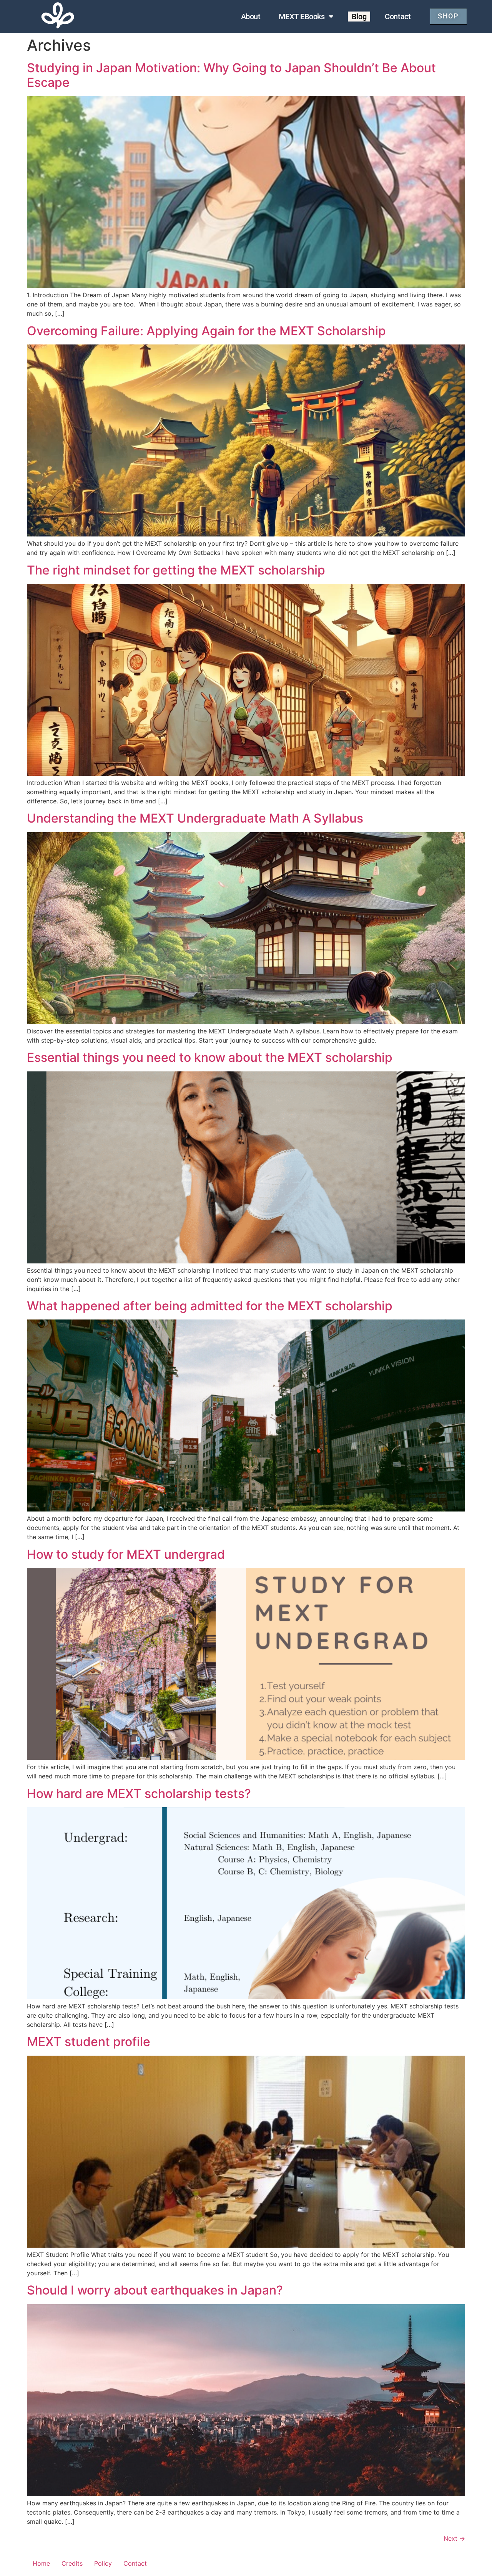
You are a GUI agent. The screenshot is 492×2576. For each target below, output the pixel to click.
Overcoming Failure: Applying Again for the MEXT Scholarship (206, 331)
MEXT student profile (89, 2042)
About (251, 17)
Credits (72, 2563)
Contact (398, 17)
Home (41, 2563)
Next (454, 2538)
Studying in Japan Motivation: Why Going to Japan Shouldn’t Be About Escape (231, 75)
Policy (103, 2563)
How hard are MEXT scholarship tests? (139, 1794)
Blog (359, 17)
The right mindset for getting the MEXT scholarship (176, 570)
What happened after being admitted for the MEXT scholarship (210, 1306)
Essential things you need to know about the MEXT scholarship (210, 1057)
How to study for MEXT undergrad (126, 1554)
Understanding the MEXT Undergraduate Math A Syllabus (195, 818)
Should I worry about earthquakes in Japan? (155, 2290)
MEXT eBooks (302, 17)
